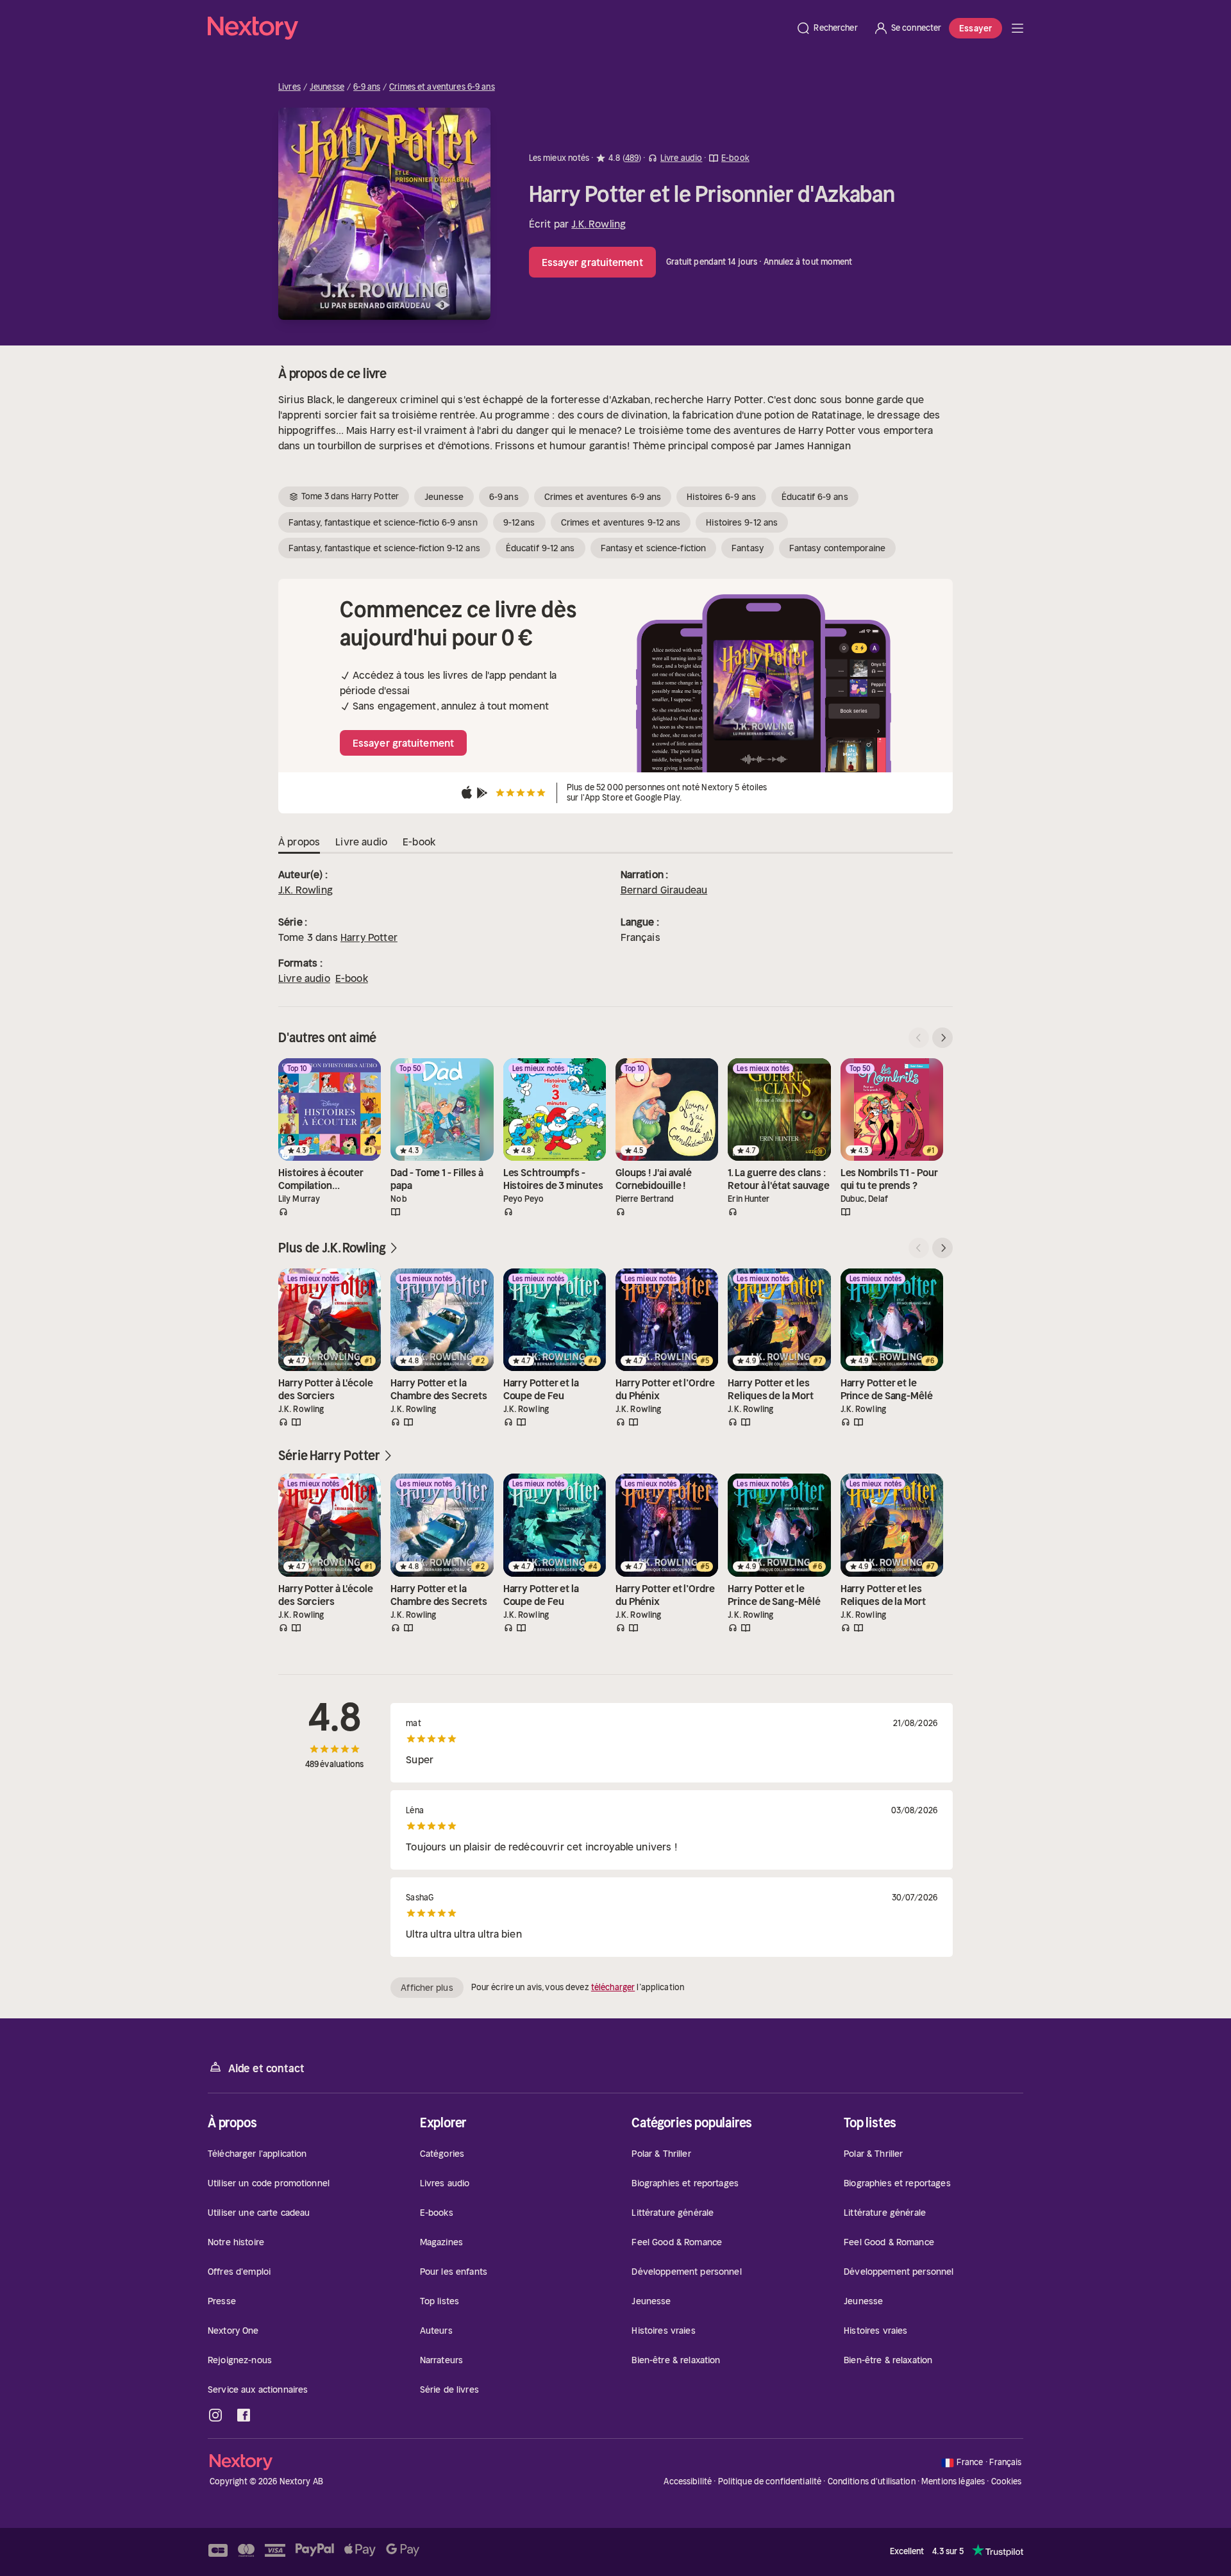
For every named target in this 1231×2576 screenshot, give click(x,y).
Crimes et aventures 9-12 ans (621, 522)
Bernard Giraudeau (664, 890)
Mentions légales (953, 2481)
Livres (289, 87)
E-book (352, 978)
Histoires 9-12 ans (742, 522)
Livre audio (304, 978)
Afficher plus (427, 1988)
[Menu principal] (1017, 28)
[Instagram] (215, 2415)
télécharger (613, 1987)
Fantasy (748, 548)
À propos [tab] (299, 842)
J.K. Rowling (599, 224)
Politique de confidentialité (770, 2481)
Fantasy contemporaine (837, 548)
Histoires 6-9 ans (721, 497)
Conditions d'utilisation (872, 2481)
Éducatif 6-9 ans (815, 497)
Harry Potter (369, 937)
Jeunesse (327, 87)
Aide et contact (266, 2068)
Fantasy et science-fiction (654, 548)
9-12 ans (519, 522)
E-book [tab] (419, 842)
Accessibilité (688, 2481)
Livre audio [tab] (361, 842)
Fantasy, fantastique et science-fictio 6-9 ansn (383, 522)
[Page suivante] (942, 1038)
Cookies (1007, 2482)
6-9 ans (367, 87)
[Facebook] (244, 2415)
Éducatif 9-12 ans (540, 548)
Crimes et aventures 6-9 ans (442, 87)
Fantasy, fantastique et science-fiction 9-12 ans (384, 548)
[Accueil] (498, 28)
